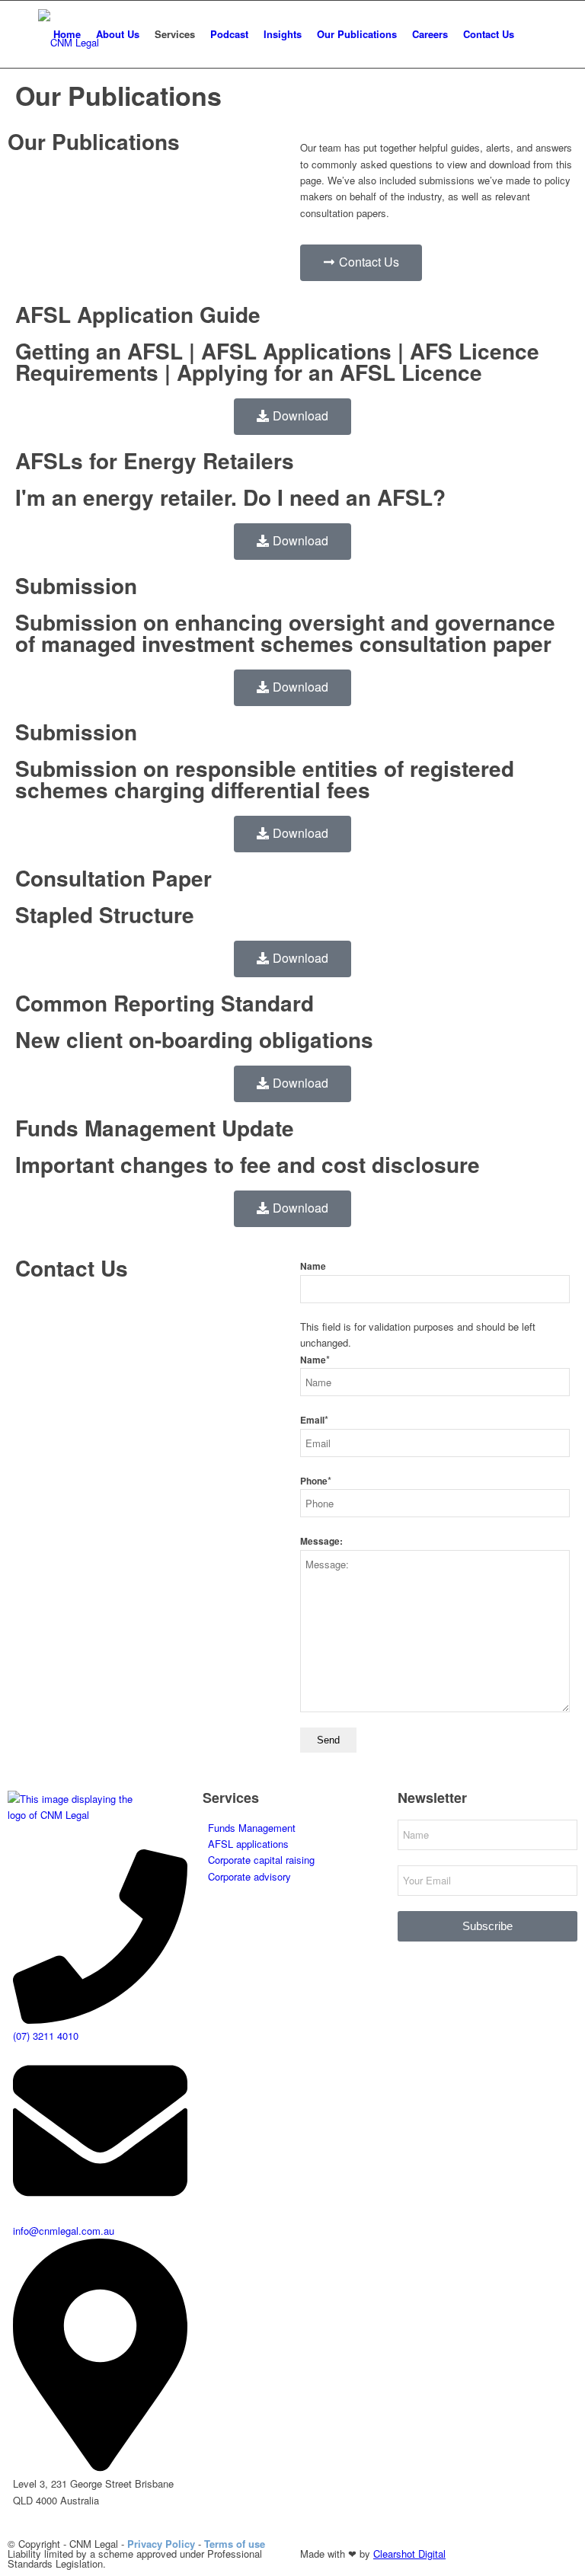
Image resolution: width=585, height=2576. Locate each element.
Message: (321, 1541)
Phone (316, 1481)
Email (314, 1420)
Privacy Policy (161, 2544)
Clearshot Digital (409, 2554)
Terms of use (235, 2544)
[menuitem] (67, 34)
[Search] (534, 34)
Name (313, 1266)
